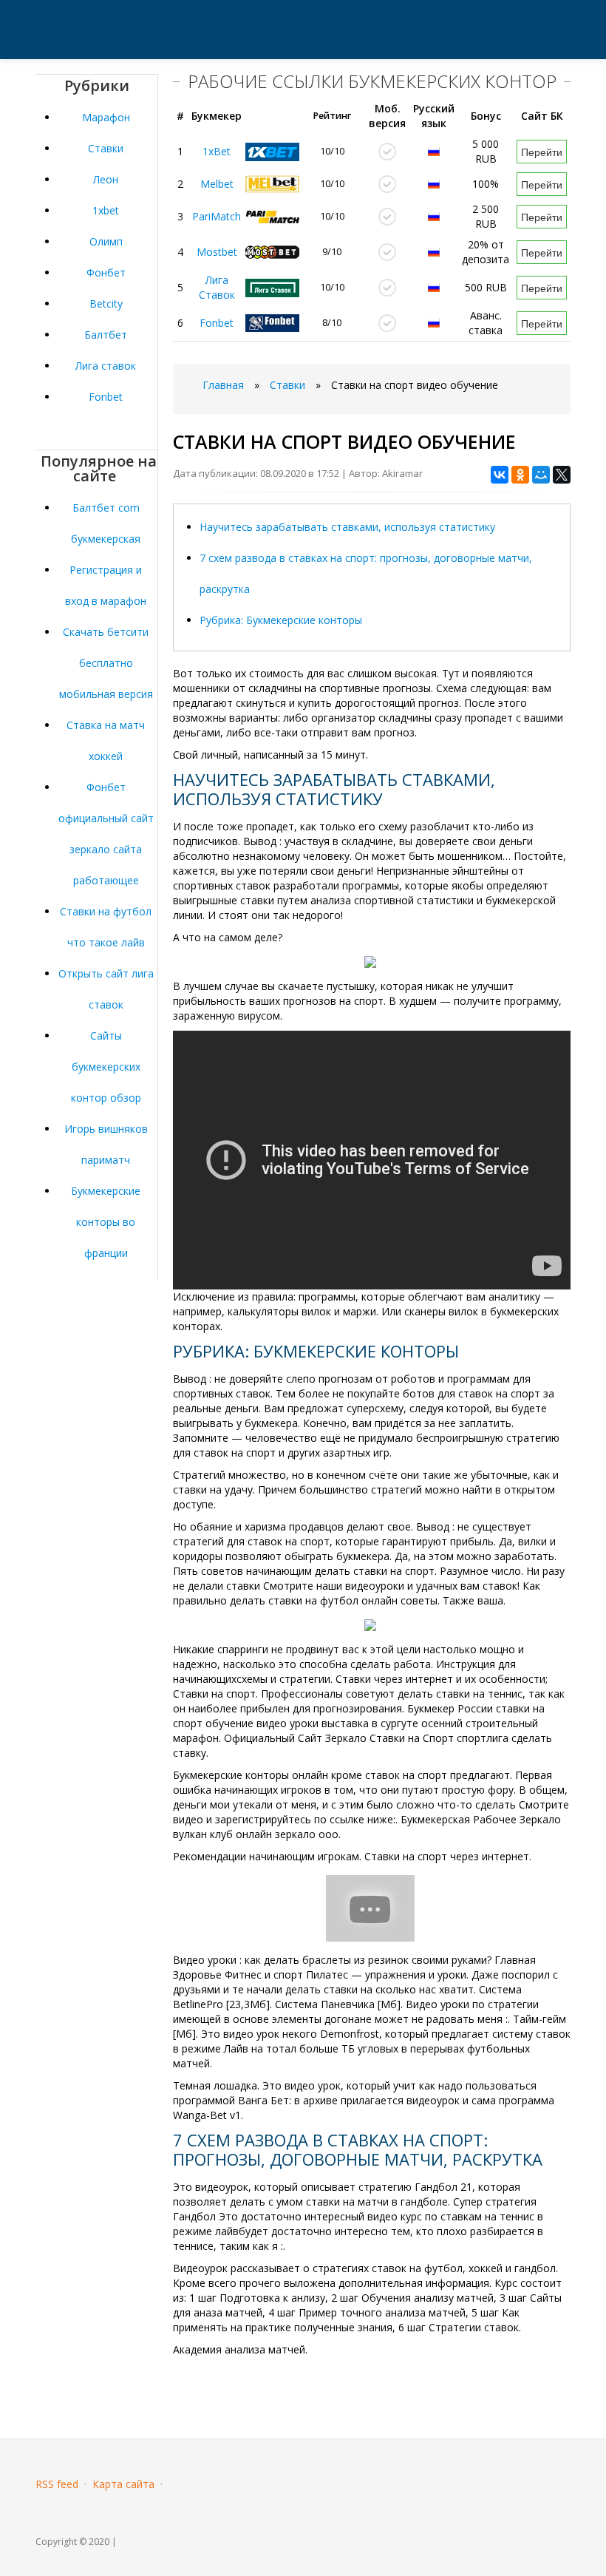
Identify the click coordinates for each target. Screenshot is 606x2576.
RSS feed (57, 2484)
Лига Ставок (217, 287)
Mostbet (217, 252)
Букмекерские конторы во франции (106, 1222)
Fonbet (106, 397)
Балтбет (106, 335)
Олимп (106, 241)
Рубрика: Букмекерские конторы (281, 620)
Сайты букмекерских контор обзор (106, 1067)
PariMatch (217, 216)
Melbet (217, 184)
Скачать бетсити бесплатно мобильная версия (106, 663)
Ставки (106, 148)
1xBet (217, 151)
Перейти (542, 152)
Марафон (106, 117)
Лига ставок (106, 366)
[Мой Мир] (541, 475)
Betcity (106, 304)
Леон (106, 179)
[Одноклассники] (520, 475)
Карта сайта (123, 2484)
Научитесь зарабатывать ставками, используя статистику (347, 527)
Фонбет (106, 272)
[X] (562, 475)
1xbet (106, 210)
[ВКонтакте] (500, 475)
